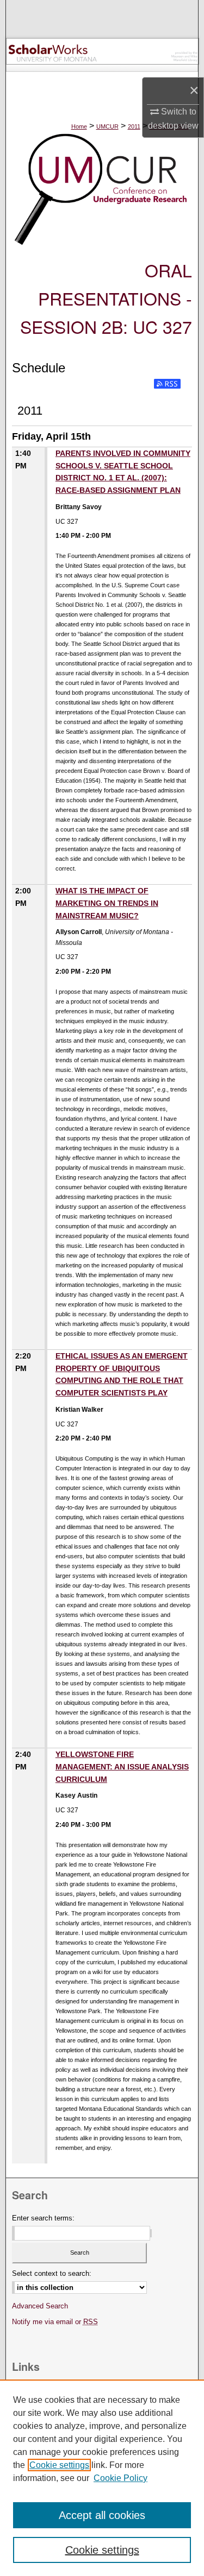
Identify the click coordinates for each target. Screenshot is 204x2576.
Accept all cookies (102, 2515)
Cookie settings (59, 2465)
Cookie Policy (120, 2478)
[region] (102, 2478)
